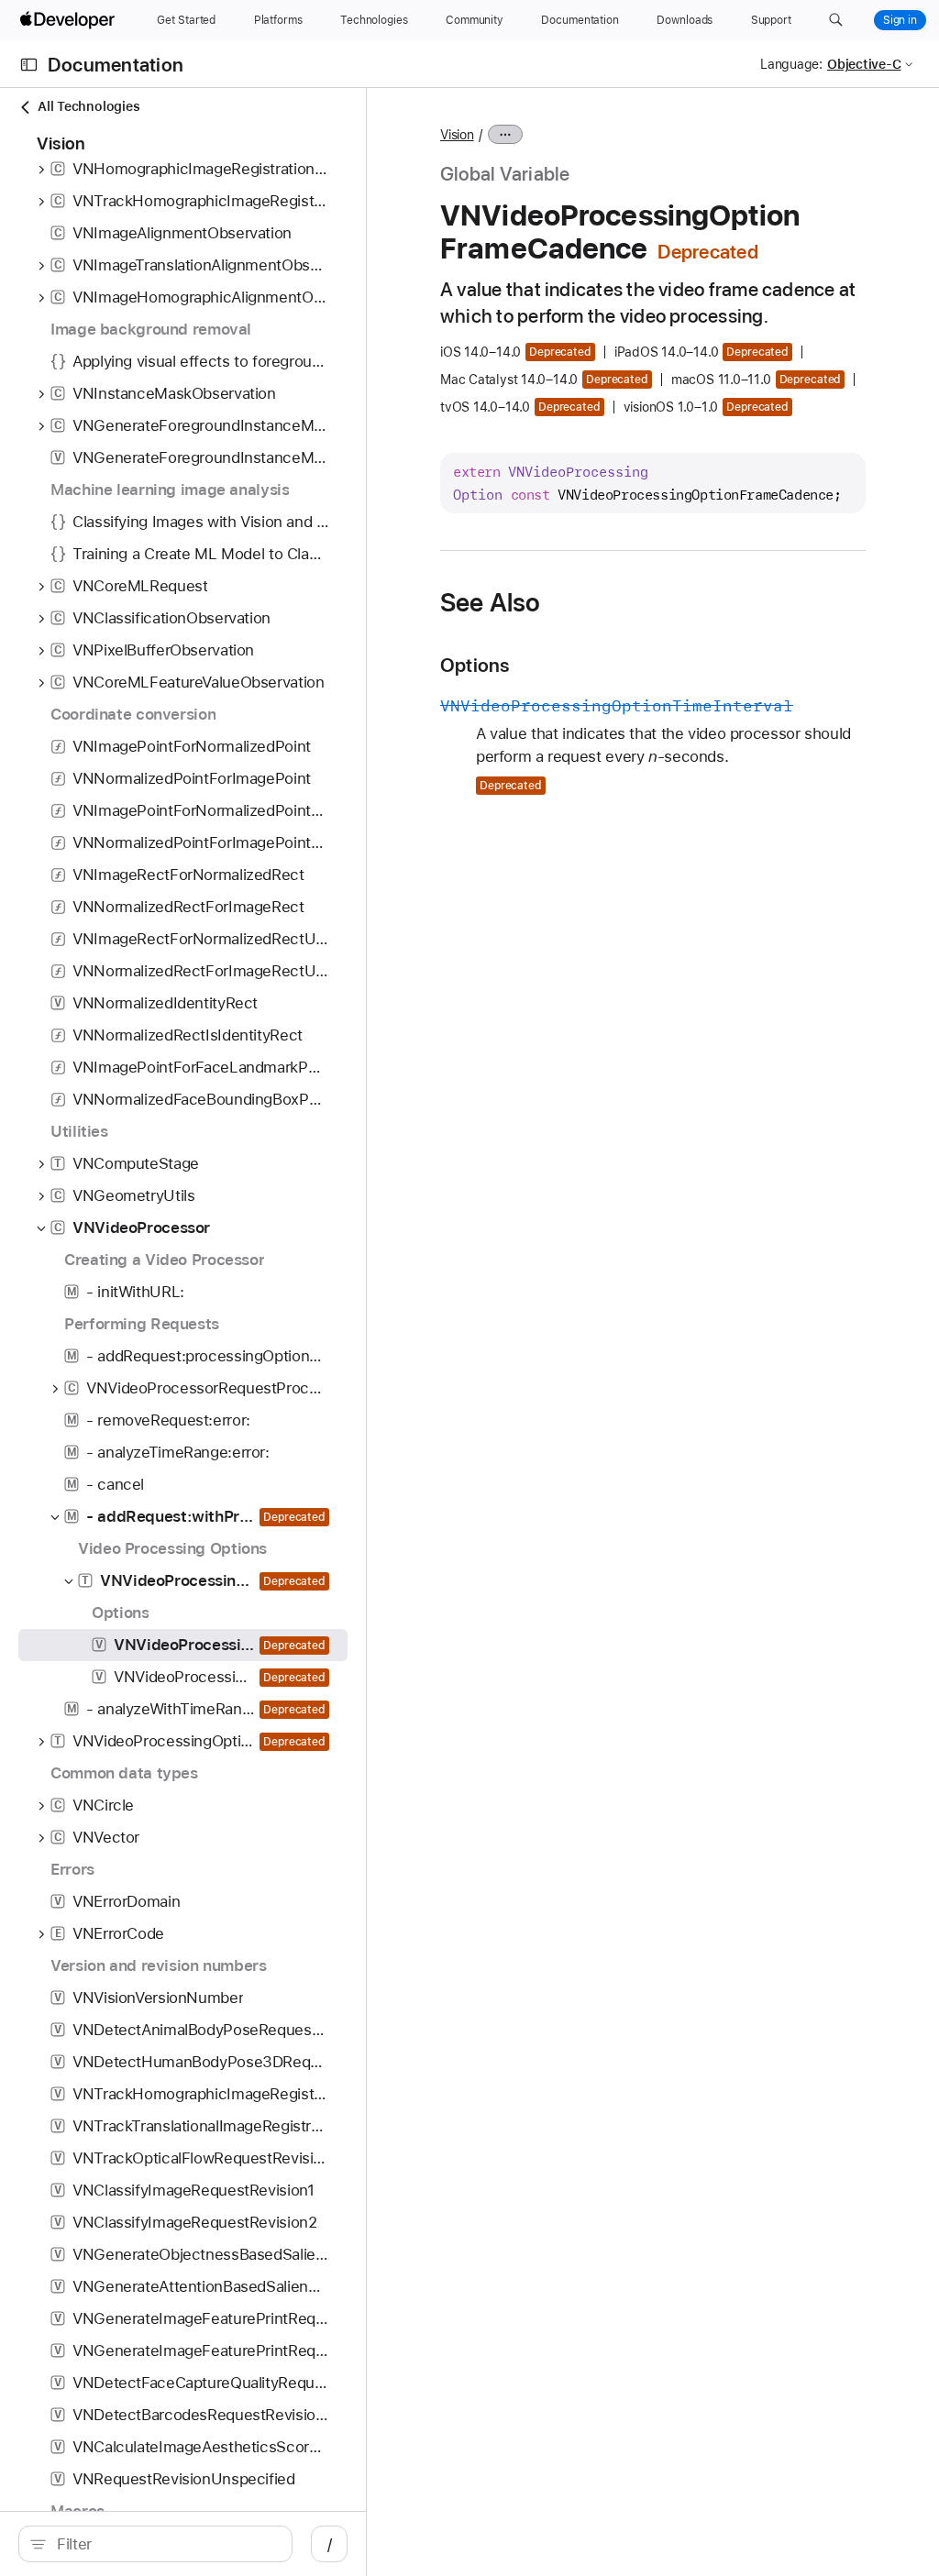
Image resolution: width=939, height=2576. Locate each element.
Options (475, 665)
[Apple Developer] (70, 20)
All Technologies (88, 106)
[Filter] (165, 2544)
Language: (791, 64)
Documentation (116, 65)
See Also (491, 602)
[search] (155, 2544)
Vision (457, 135)
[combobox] (165, 2544)
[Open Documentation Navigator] (29, 65)
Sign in (900, 20)
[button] (836, 20)
